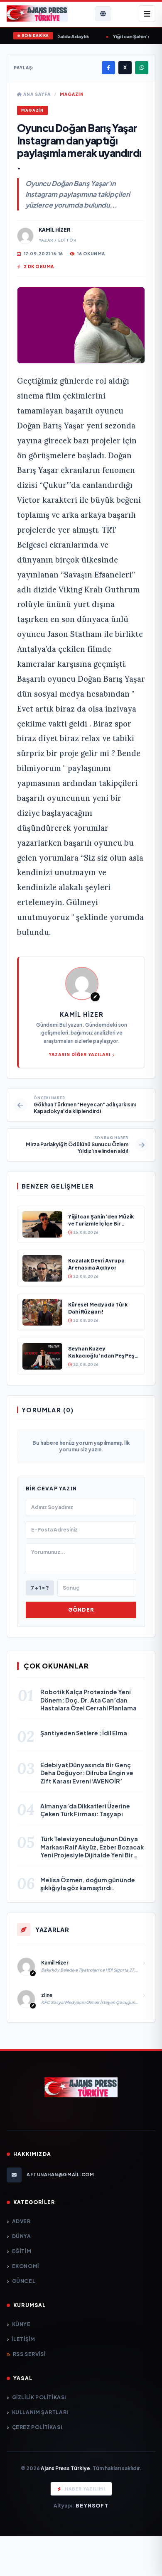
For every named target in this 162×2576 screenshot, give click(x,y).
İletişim (23, 2339)
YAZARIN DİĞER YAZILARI (80, 1054)
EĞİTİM (22, 2251)
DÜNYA (22, 2236)
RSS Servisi (29, 2354)
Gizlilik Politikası (39, 2397)
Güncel (24, 2281)
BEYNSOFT (92, 2506)
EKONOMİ (26, 2266)
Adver (21, 2221)
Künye (21, 2324)
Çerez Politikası (37, 2427)
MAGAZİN (72, 94)
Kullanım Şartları (40, 2412)
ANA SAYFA (36, 94)
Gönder (81, 1610)
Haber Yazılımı (85, 2489)
